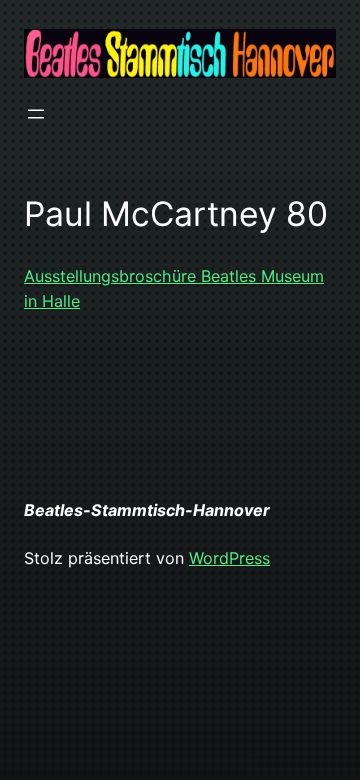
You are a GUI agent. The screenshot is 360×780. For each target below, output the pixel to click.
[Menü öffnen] (36, 114)
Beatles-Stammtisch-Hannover (147, 510)
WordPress (229, 558)
